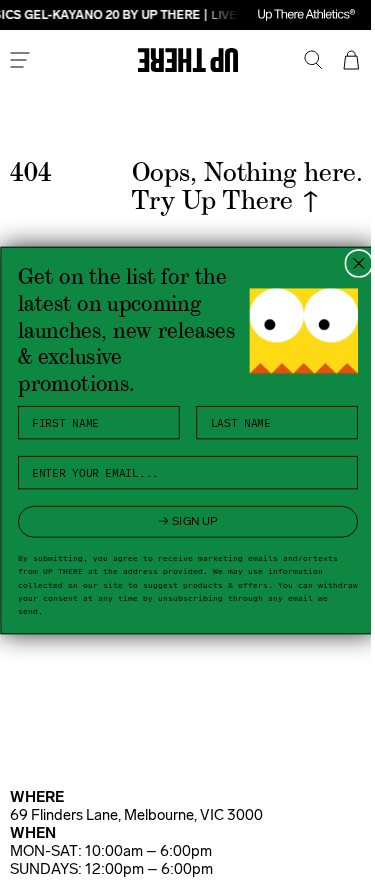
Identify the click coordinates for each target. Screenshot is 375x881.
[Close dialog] (350, 263)
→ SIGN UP (179, 521)
